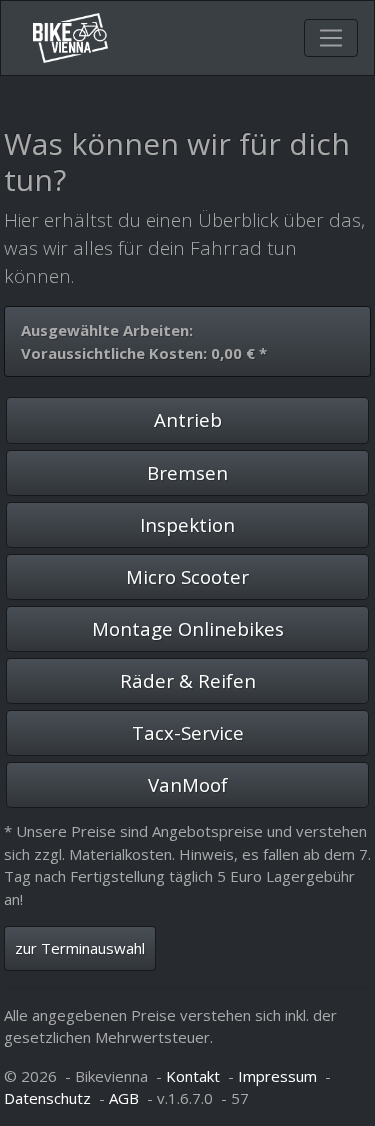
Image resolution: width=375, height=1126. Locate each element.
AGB (124, 1098)
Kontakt (193, 1076)
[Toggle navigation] (331, 38)
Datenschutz (47, 1098)
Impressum (277, 1076)
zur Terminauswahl (80, 948)
